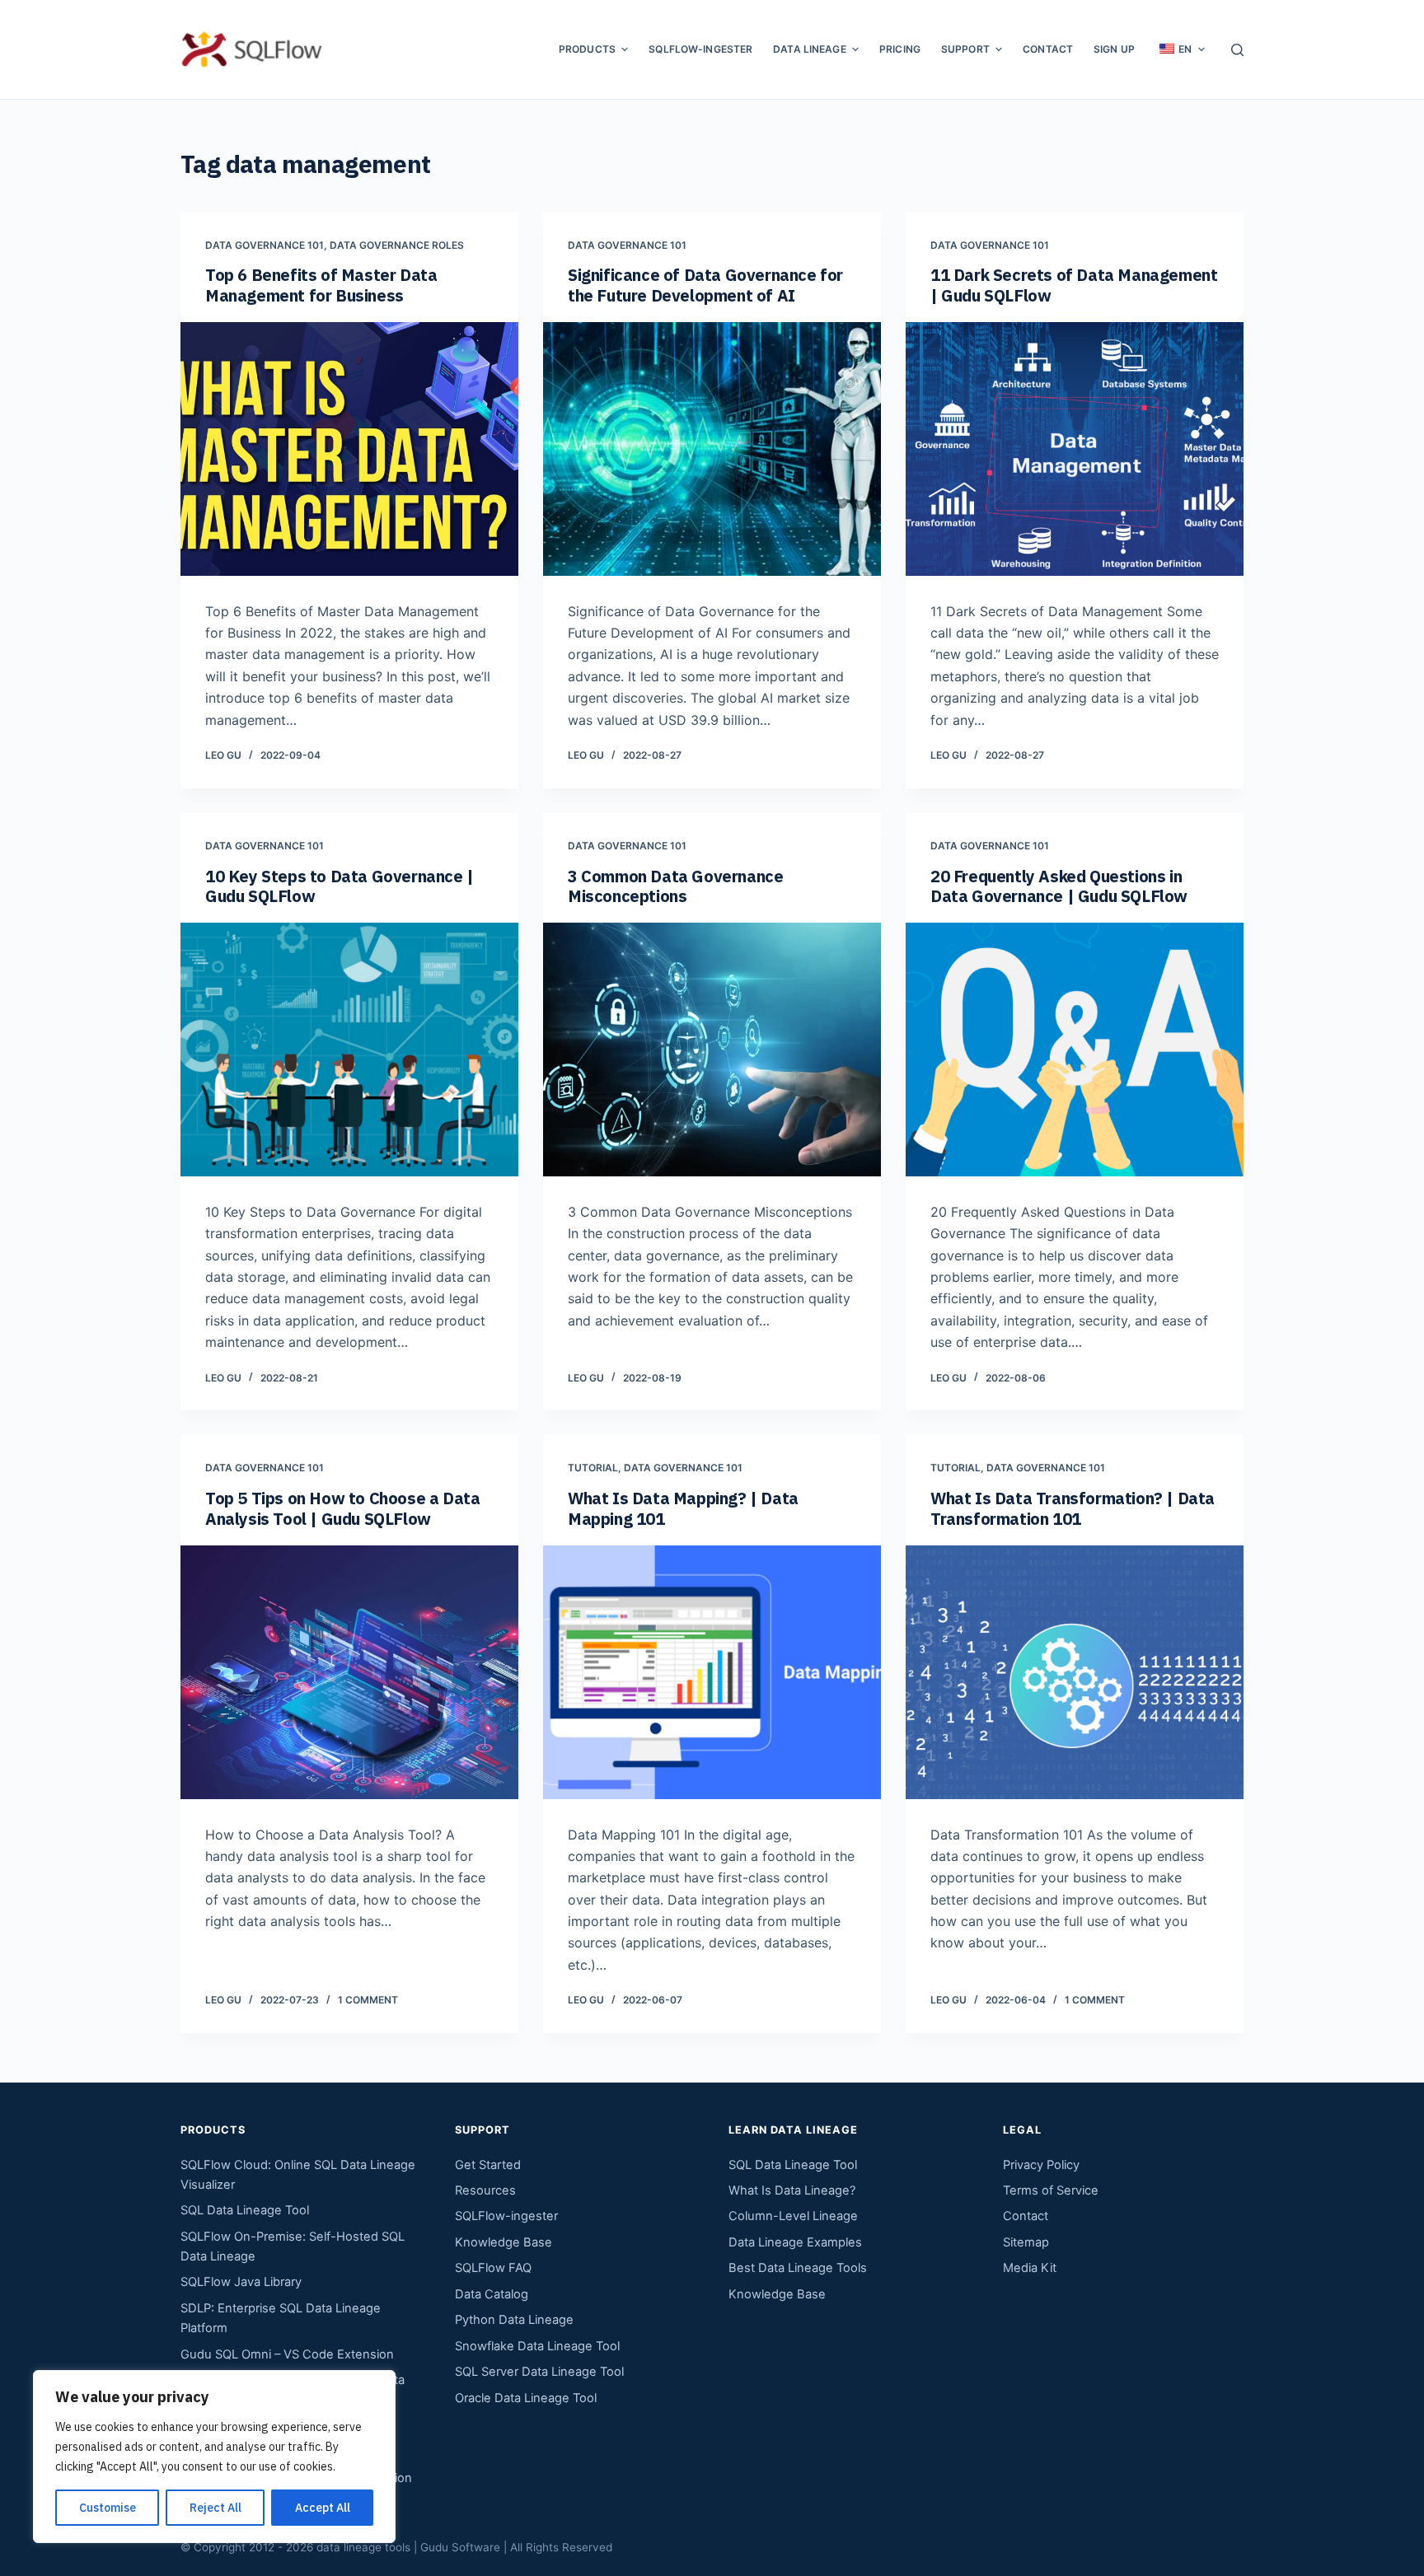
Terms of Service (1051, 2190)
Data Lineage (809, 49)
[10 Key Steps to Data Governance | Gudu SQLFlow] (349, 1050)
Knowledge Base (504, 2242)
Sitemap (1026, 2242)
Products (587, 49)
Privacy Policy (1041, 2165)
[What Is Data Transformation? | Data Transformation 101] (1075, 1672)
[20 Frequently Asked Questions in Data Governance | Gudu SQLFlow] (1075, 1050)
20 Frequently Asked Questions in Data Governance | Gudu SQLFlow (1059, 886)
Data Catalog (492, 2294)
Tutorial (593, 1468)
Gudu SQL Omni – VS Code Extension (287, 2354)
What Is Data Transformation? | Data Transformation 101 (1073, 1508)
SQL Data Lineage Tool (245, 2210)
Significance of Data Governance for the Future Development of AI (705, 285)
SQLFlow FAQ (493, 2268)
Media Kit (1030, 2268)
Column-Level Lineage (793, 2216)
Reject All (215, 2508)
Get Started (488, 2165)
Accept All (323, 2508)
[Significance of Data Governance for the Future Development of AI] (712, 449)
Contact (1048, 49)
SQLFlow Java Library (241, 2282)
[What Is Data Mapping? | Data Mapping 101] (712, 1672)
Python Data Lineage (514, 2320)
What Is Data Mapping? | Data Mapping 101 (683, 1508)
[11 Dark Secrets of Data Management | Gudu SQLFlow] (1075, 449)
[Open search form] (1237, 50)
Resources (485, 2190)
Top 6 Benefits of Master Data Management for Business (321, 285)
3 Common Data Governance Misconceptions (675, 886)
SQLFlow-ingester (700, 49)
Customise (108, 2508)
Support (965, 49)
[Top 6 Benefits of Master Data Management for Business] (349, 449)
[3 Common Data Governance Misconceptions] (712, 1050)
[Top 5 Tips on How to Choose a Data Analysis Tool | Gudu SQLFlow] (349, 1672)
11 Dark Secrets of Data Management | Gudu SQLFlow (1074, 285)
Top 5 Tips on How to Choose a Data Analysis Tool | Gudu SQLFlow (342, 1508)
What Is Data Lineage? (792, 2190)
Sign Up (1114, 49)
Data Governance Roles (397, 245)
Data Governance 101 (265, 245)
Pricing (900, 49)
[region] (214, 2457)
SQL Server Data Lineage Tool (539, 2372)
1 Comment (368, 2000)
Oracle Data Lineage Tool (526, 2398)
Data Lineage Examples (795, 2242)
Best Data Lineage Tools (798, 2268)
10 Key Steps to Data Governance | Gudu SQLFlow (340, 886)
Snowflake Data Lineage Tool (537, 2346)
